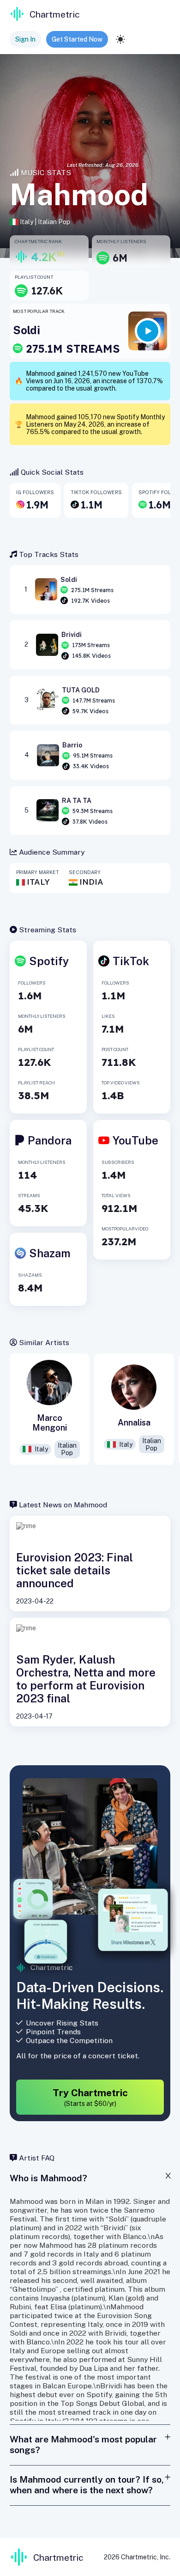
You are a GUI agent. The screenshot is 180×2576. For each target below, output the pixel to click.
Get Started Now (77, 39)
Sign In (25, 39)
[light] (120, 39)
